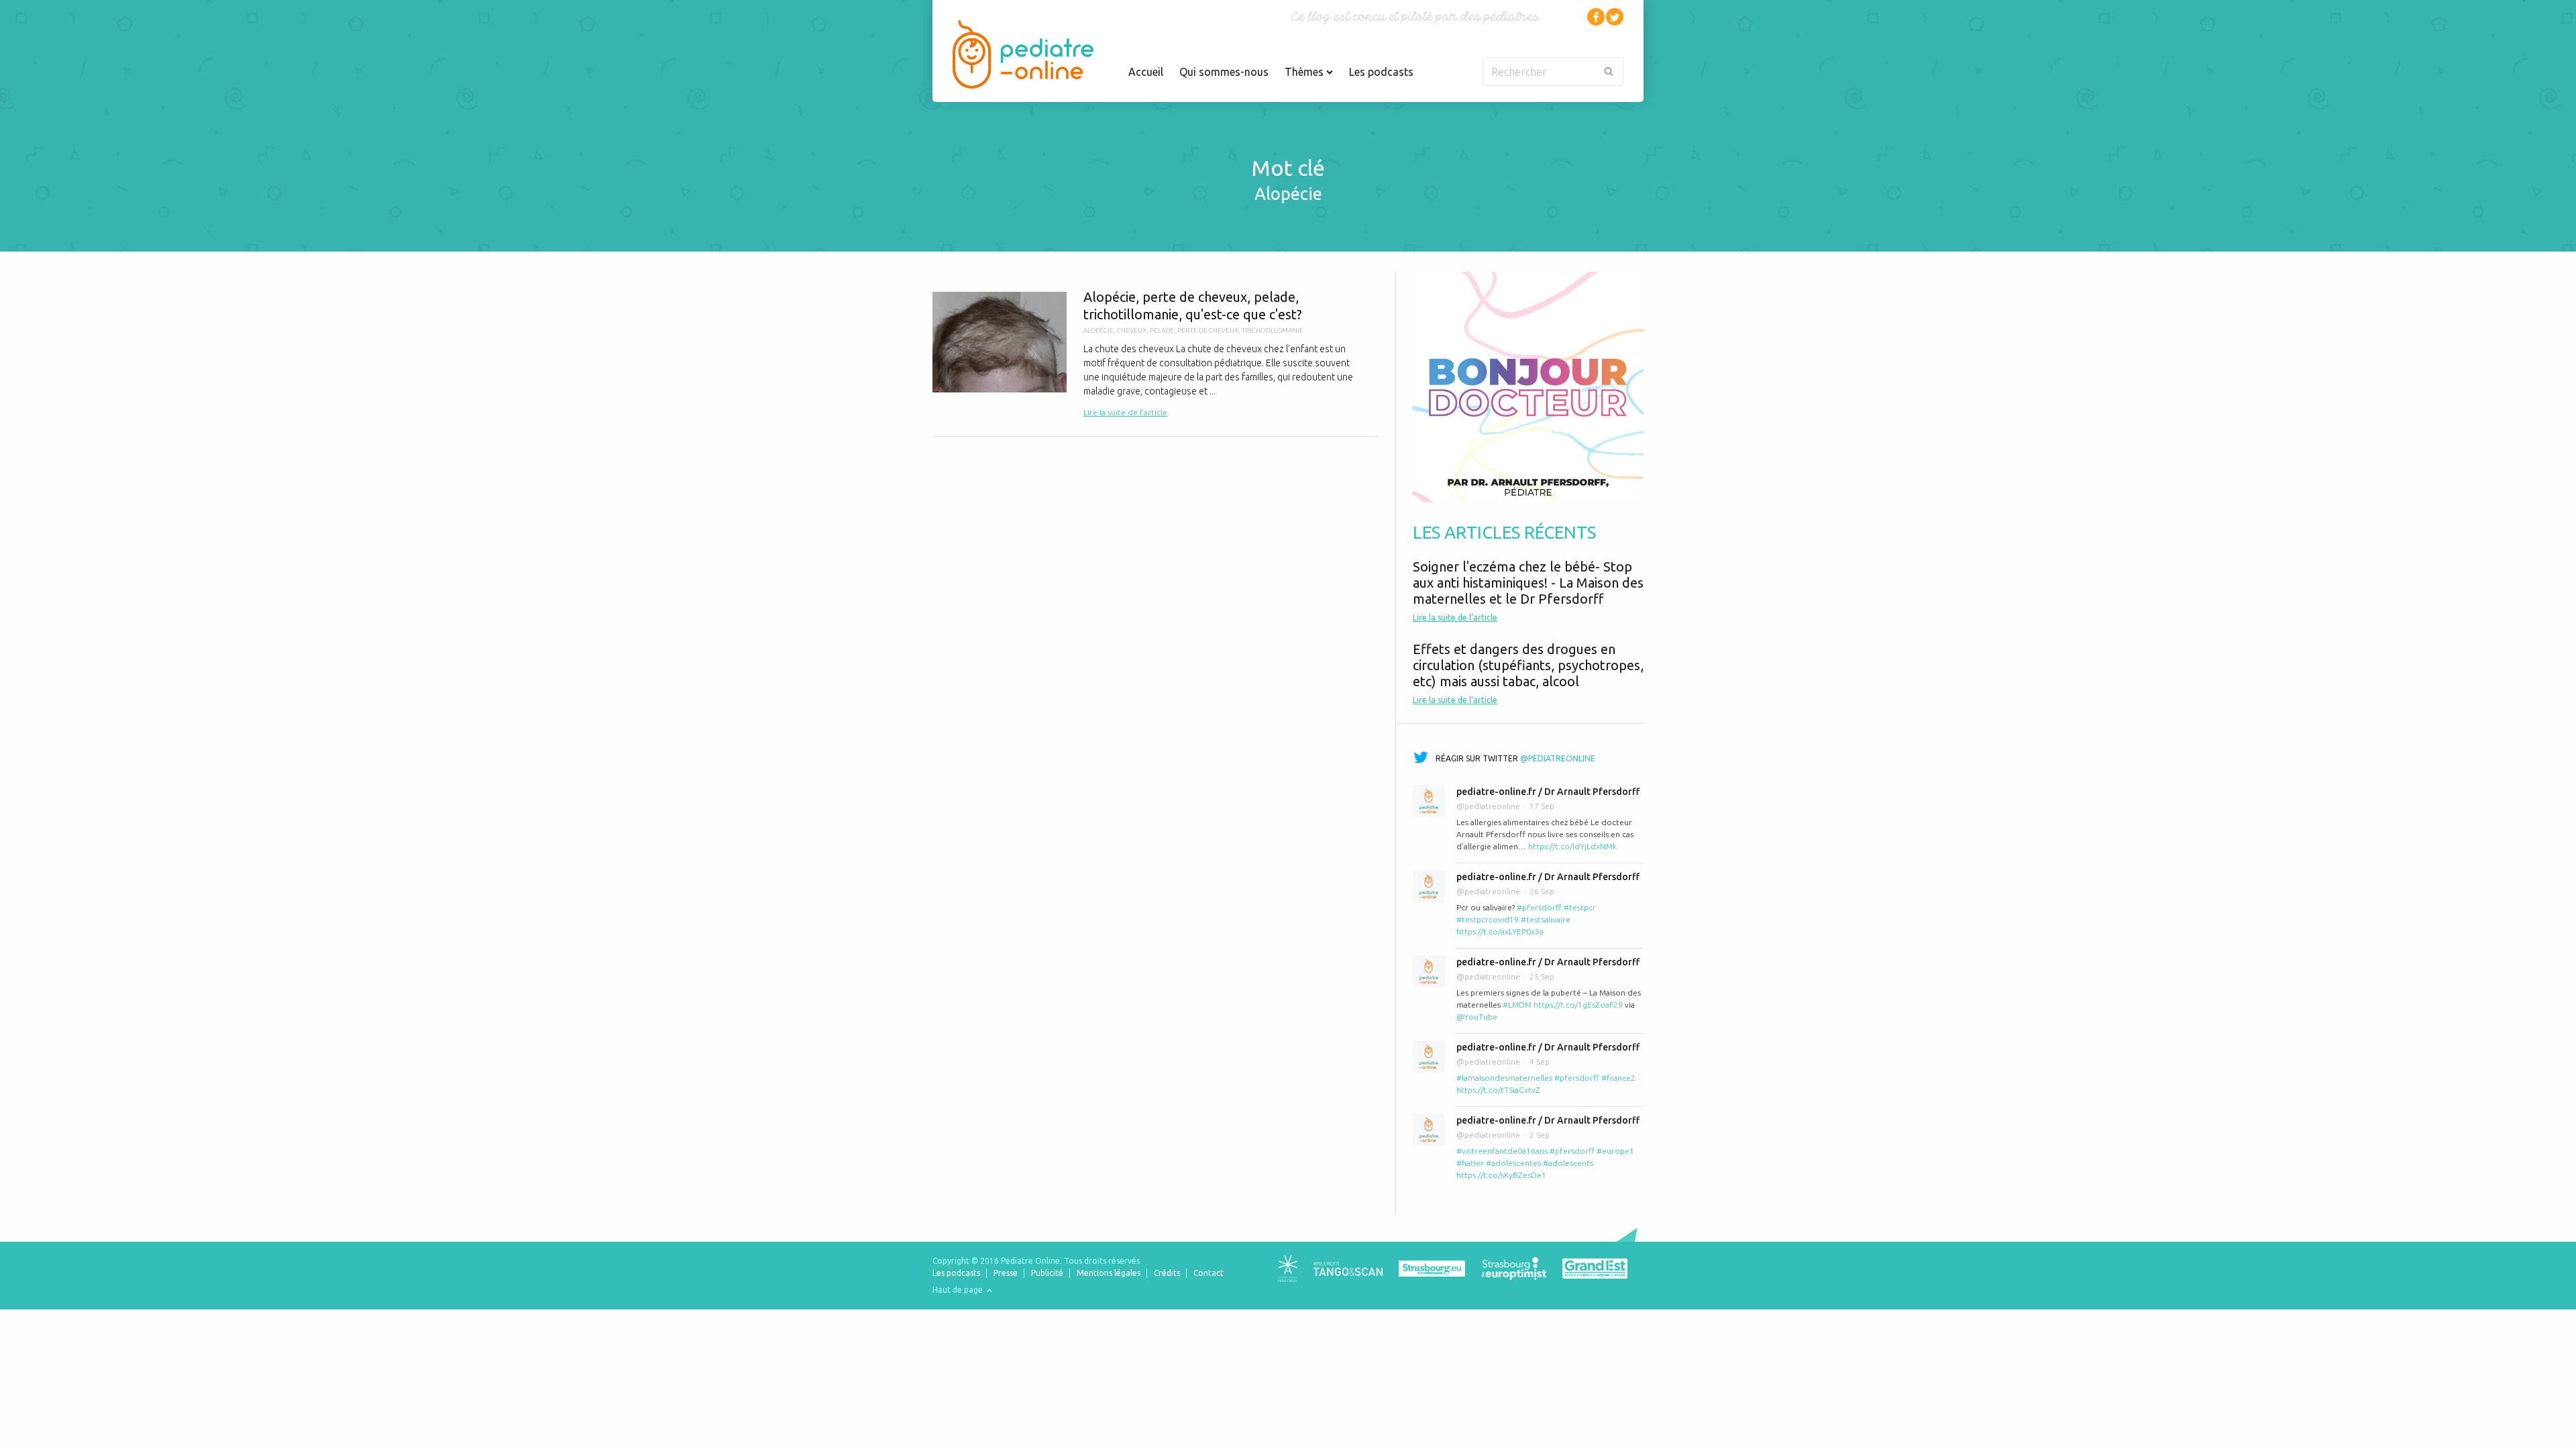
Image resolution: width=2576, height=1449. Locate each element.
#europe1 (1615, 1151)
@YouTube (1477, 1017)
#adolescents (1568, 1163)
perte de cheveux (1208, 330)
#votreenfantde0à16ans (1502, 1151)
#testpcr (1580, 907)
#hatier (1470, 1163)
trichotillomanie (1273, 330)
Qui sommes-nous (1224, 72)
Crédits (1167, 1273)
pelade (1162, 330)
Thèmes (1305, 72)
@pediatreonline (1558, 758)
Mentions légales (1109, 1273)
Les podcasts (1381, 72)
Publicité (1047, 1273)
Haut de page (959, 1290)
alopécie (1098, 330)
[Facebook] (1596, 17)
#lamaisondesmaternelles (1504, 1078)
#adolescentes (1513, 1163)
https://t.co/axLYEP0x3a (1500, 931)
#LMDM (1517, 1005)
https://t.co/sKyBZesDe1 (1501, 1175)
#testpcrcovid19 (1488, 919)
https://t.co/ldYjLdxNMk (1572, 846)
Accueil (1146, 72)
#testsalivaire (1546, 919)
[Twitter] (1615, 17)
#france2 (1618, 1078)
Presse (1006, 1273)
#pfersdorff (1539, 907)
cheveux (1132, 330)
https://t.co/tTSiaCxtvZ (1498, 1090)
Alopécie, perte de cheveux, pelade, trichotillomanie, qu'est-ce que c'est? (1156, 354)
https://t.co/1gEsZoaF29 (1578, 1005)
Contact (1209, 1273)
